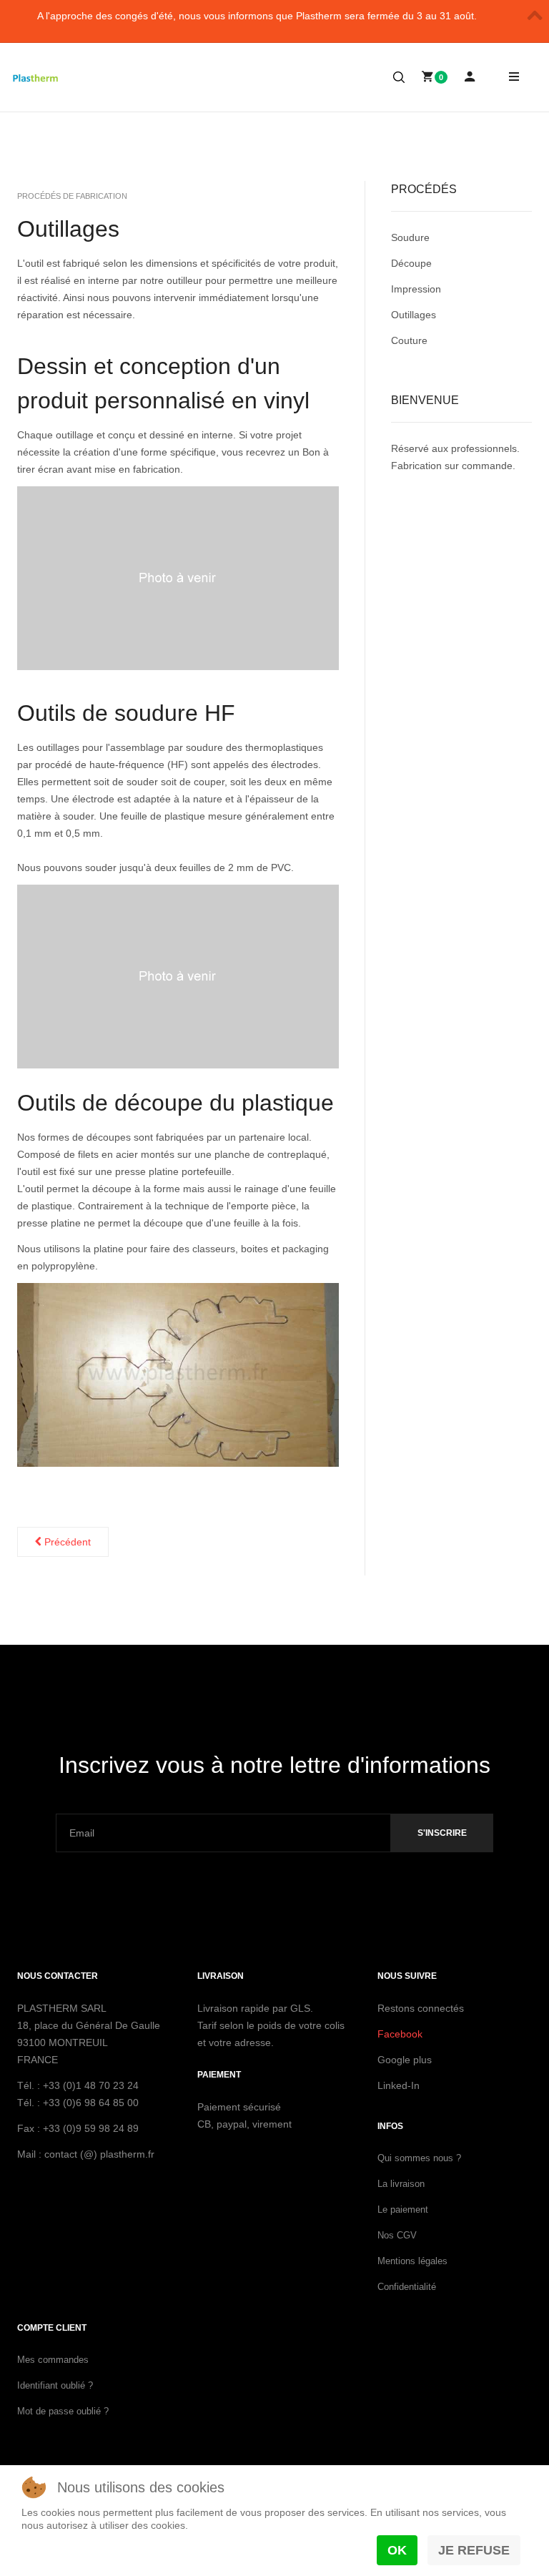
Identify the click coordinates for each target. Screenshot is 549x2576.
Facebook (400, 2034)
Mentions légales (412, 2261)
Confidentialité (407, 2287)
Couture (409, 340)
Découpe (411, 263)
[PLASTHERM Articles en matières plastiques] (36, 78)
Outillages (68, 229)
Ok (397, 2550)
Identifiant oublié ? (55, 2385)
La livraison (401, 2184)
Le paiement (403, 2209)
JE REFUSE (474, 2550)
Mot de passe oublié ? (63, 2411)
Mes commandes (53, 2360)
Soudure (410, 237)
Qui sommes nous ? (419, 2158)
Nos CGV (397, 2235)
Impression (416, 289)
